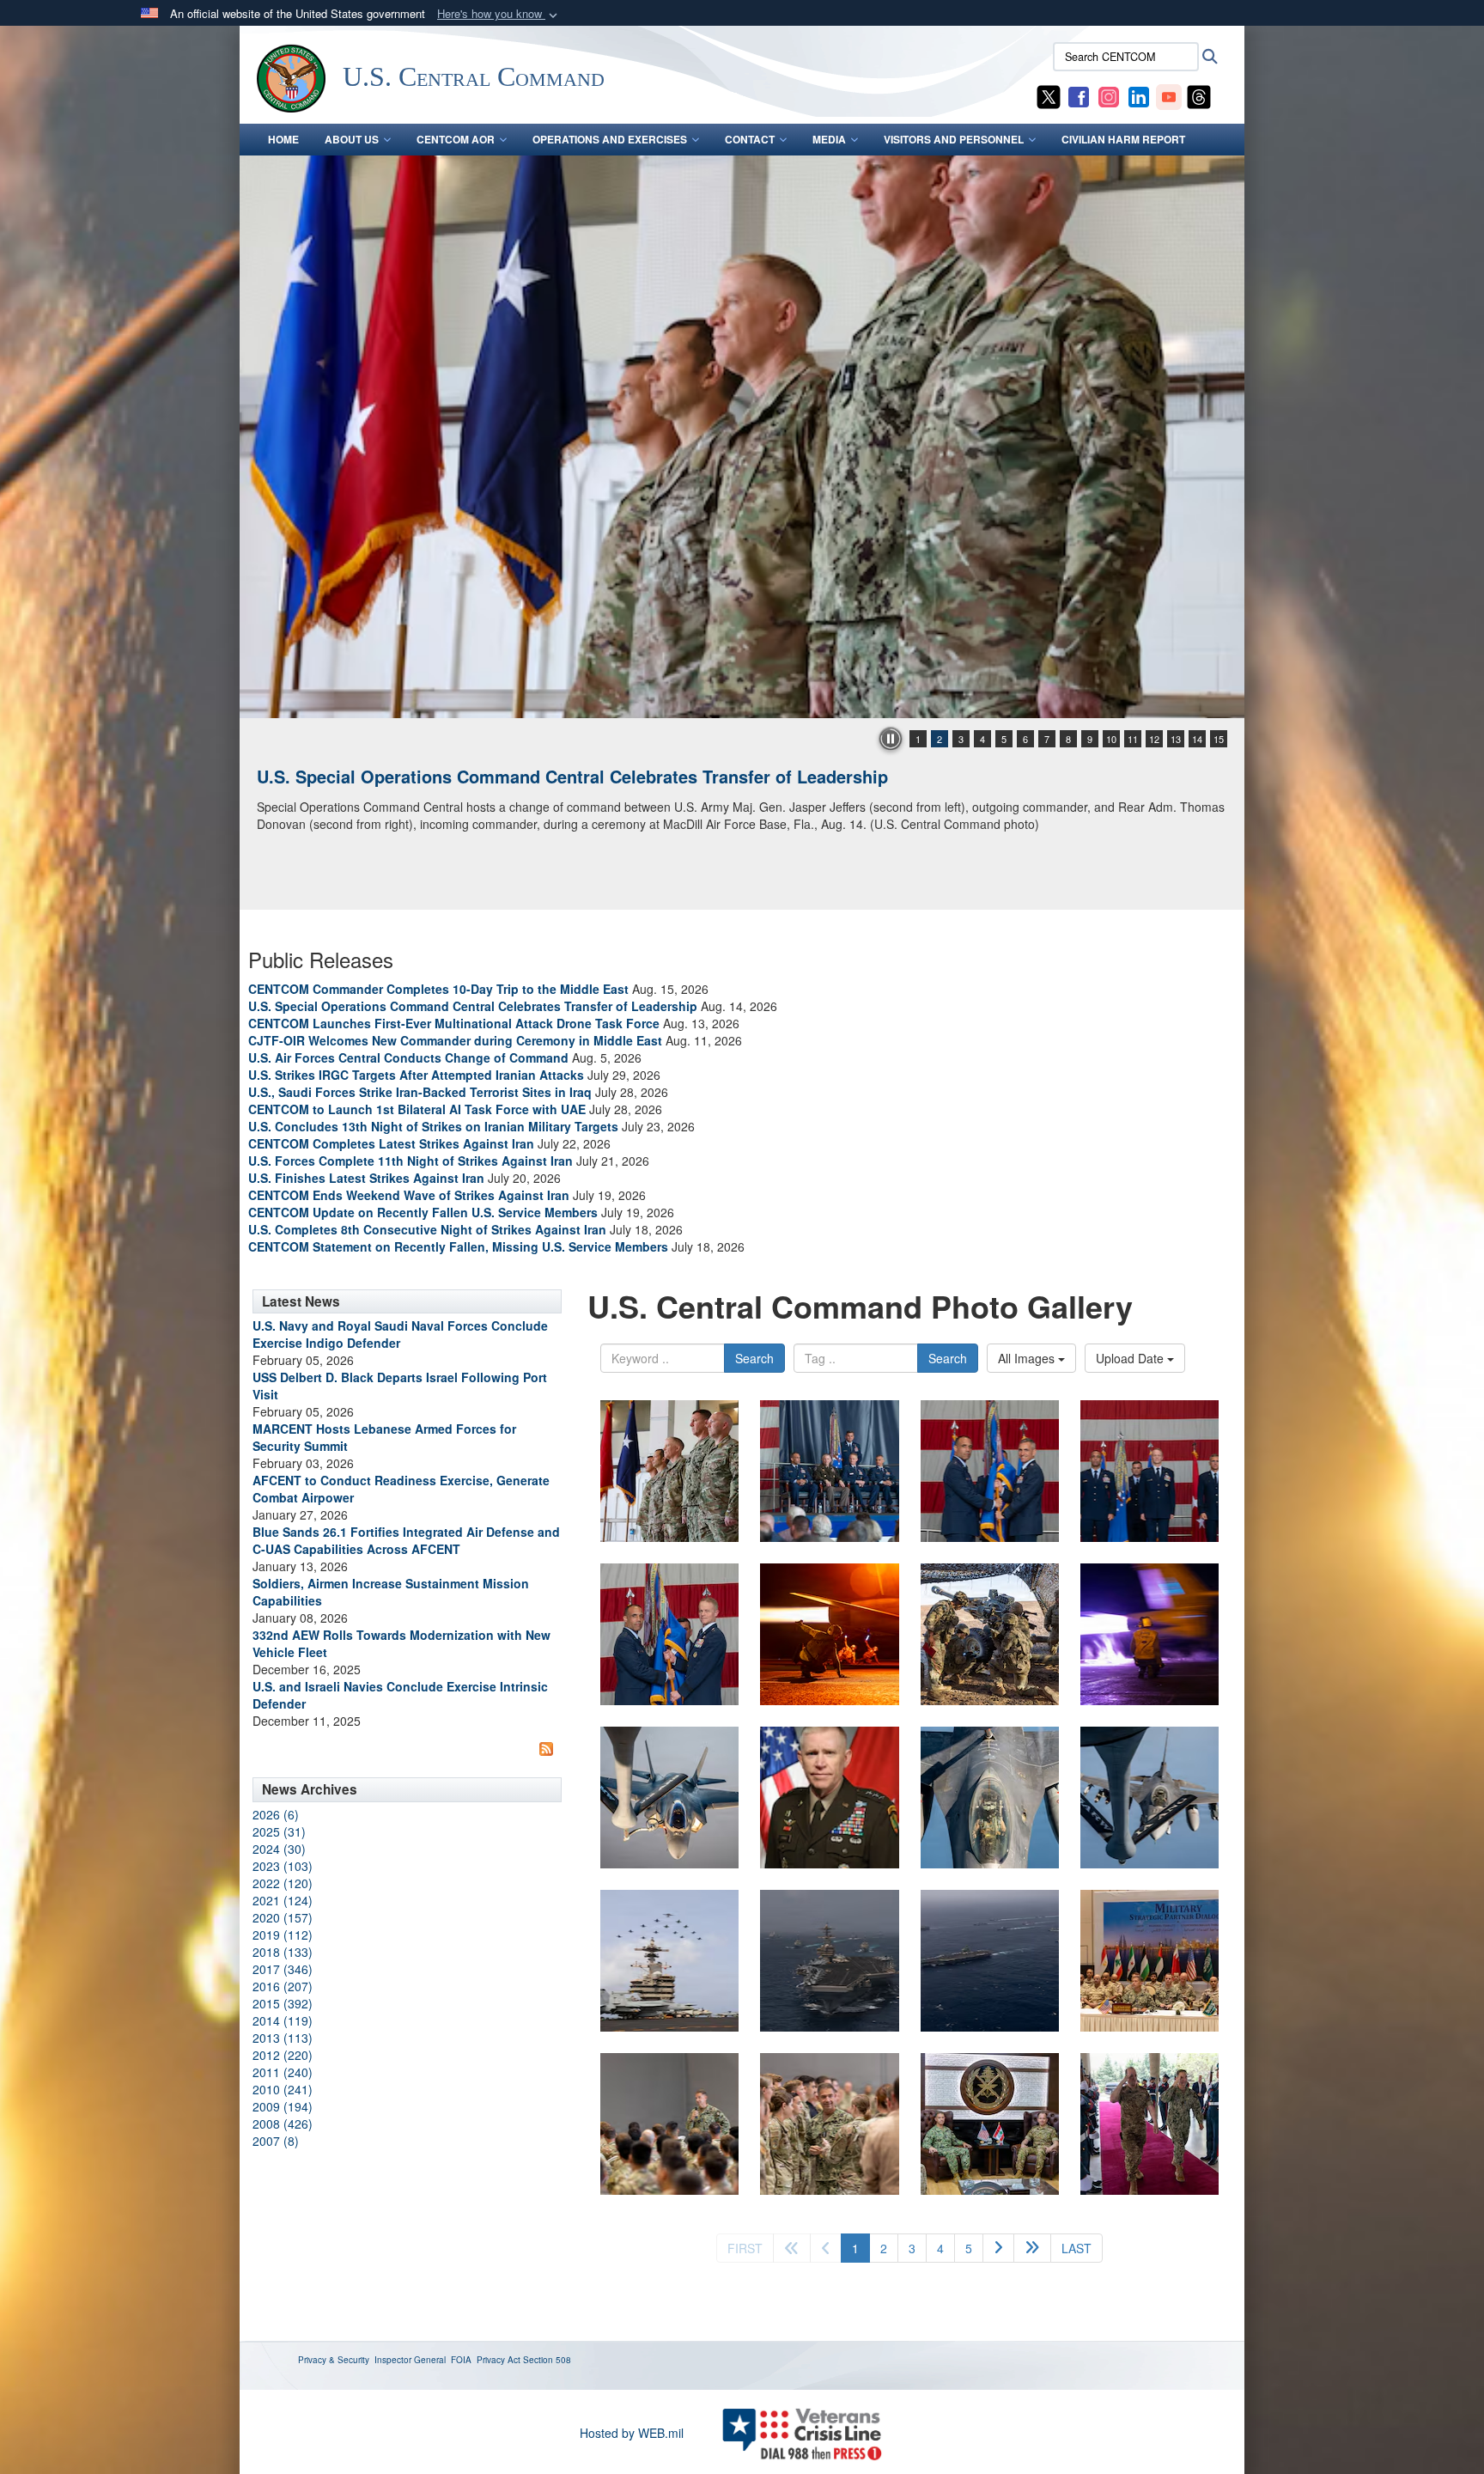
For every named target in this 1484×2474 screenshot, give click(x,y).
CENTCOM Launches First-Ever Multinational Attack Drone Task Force (454, 1023)
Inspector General (410, 2360)
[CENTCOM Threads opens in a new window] (1199, 95)
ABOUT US (352, 139)
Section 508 (547, 2360)
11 (1133, 739)
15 (1219, 739)
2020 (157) (283, 1917)
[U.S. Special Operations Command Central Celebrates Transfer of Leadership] (669, 1471)
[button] (499, 14)
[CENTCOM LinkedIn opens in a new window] (1139, 95)
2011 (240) (283, 2072)
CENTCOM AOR (456, 139)
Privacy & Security (334, 2360)
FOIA (461, 2360)
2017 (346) (283, 1969)
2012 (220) (283, 2055)
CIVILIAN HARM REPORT (1123, 139)
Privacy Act (499, 2360)
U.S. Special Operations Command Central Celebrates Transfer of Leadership (473, 1006)
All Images (1028, 1358)
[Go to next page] (998, 2248)
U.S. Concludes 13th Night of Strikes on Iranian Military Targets (433, 1126)
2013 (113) (283, 2038)
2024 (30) (279, 1849)
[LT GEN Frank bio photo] (829, 1798)
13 (1176, 739)
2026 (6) (276, 1814)
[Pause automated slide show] (891, 739)
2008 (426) (283, 2124)
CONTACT (750, 139)
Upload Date (1131, 1358)
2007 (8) (276, 2141)
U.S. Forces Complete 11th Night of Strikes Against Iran (411, 1161)
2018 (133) (283, 1952)
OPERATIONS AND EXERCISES (610, 139)
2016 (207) (283, 1986)
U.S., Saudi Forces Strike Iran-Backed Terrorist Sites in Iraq (420, 1092)
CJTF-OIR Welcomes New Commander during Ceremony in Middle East (455, 1040)
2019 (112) (283, 1935)
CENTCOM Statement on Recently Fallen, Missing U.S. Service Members (458, 1246)
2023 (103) (283, 1866)
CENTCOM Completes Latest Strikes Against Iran (391, 1143)
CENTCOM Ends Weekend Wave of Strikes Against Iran (409, 1195)
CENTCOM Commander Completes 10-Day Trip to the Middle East (438, 989)
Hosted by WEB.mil (632, 2433)
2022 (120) (283, 1883)
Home (283, 139)
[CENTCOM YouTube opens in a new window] (1169, 95)
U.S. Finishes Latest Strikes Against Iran (366, 1178)
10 (1111, 739)
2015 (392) (283, 2003)
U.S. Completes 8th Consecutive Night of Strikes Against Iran (427, 1229)
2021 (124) (283, 1900)
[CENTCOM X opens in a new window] (1049, 95)
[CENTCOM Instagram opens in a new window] (1109, 95)
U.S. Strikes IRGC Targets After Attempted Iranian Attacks (416, 1075)
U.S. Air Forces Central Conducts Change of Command (408, 1057)
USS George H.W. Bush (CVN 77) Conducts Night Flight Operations (530, 776)
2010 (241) (283, 2089)
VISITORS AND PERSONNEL (954, 139)
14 (1197, 739)
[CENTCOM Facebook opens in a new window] (1079, 95)
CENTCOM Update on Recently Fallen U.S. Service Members (423, 1212)
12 (1154, 739)
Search (754, 1358)
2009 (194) (283, 2106)
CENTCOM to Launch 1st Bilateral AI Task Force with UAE (417, 1109)
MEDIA (829, 139)
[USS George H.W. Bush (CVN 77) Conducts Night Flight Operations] (742, 437)
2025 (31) (279, 1831)
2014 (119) (283, 2020)
